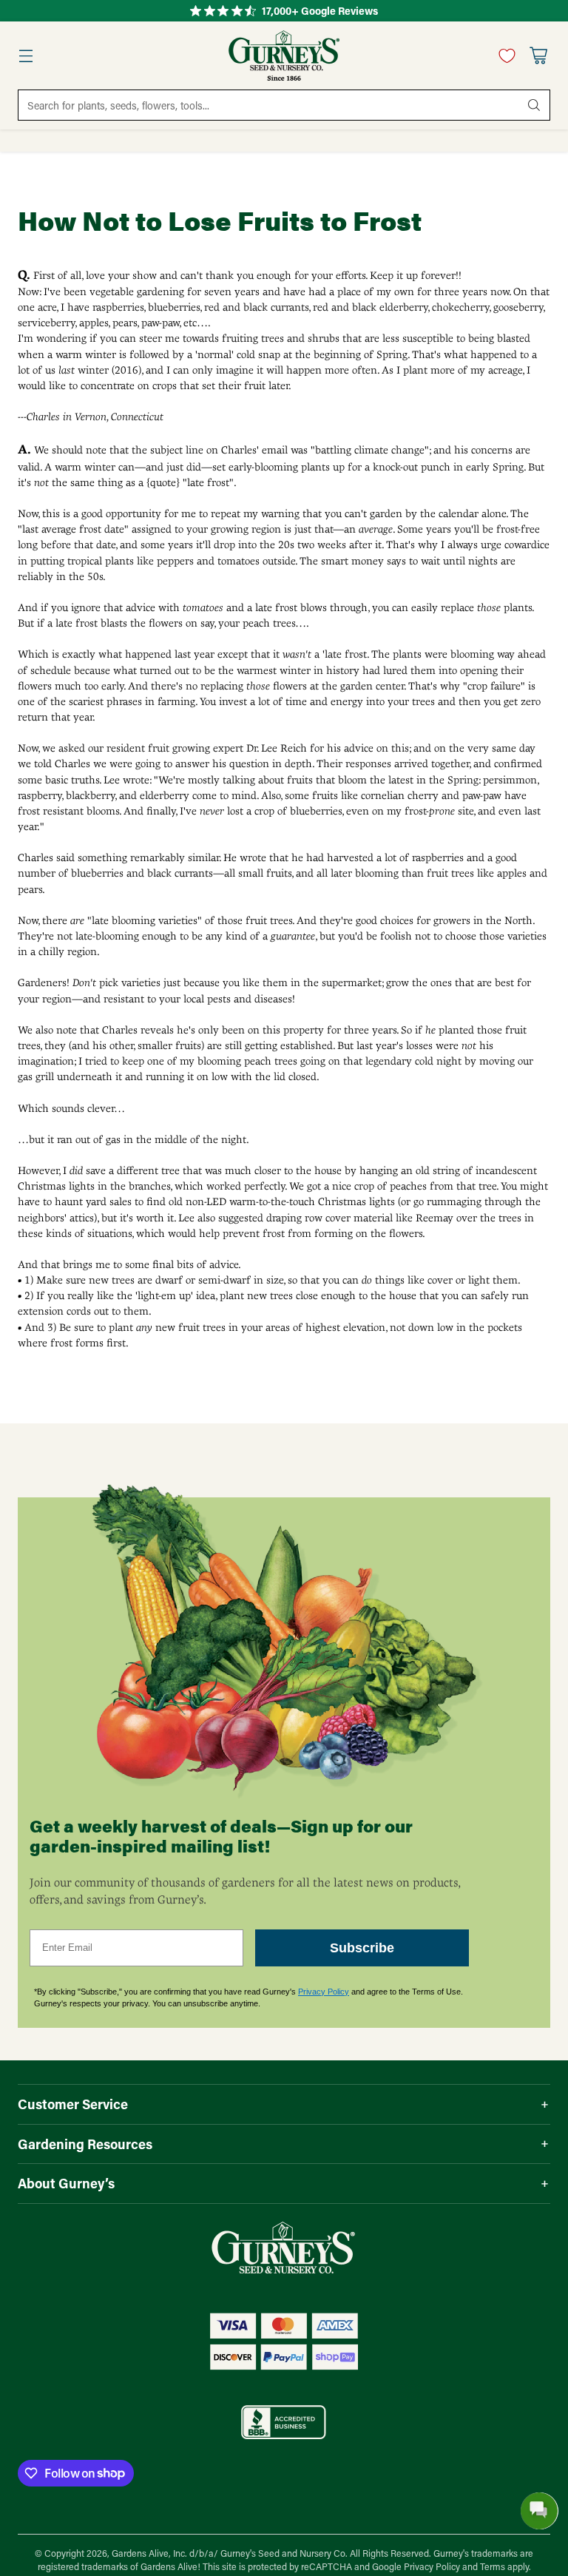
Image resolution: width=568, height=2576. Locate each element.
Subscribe (362, 1948)
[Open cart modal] (538, 56)
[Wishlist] (503, 55)
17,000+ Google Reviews (320, 11)
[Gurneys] (284, 55)
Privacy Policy (324, 1992)
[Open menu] (26, 56)
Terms (494, 2566)
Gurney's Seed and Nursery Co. (284, 2553)
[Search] (534, 105)
